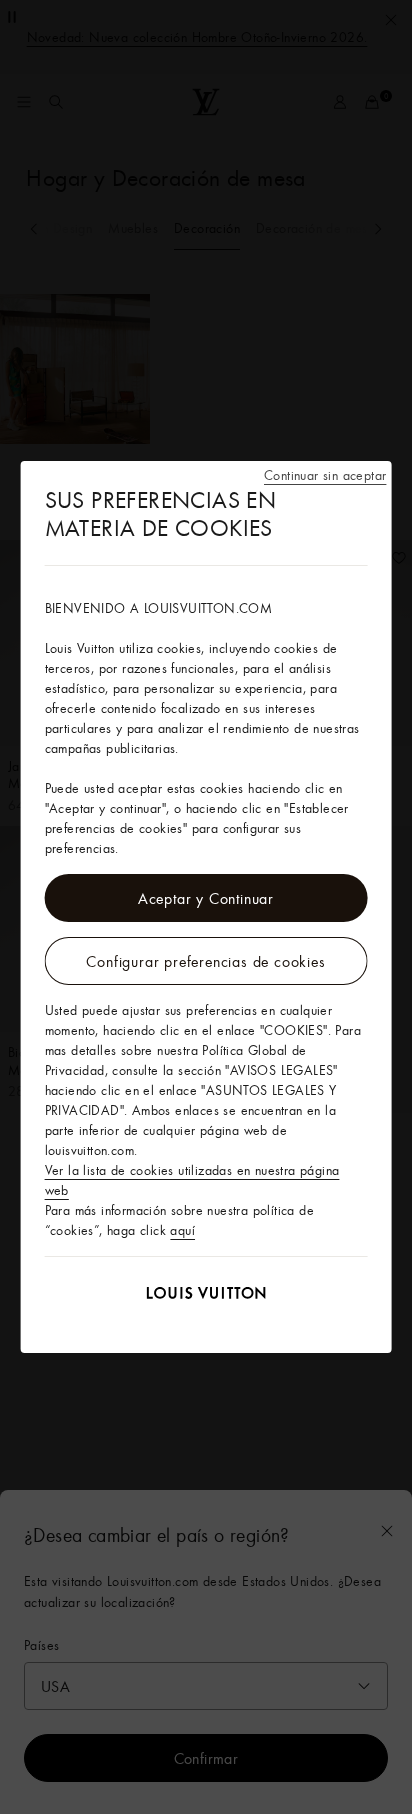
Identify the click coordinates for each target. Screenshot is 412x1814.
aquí (182, 1230)
